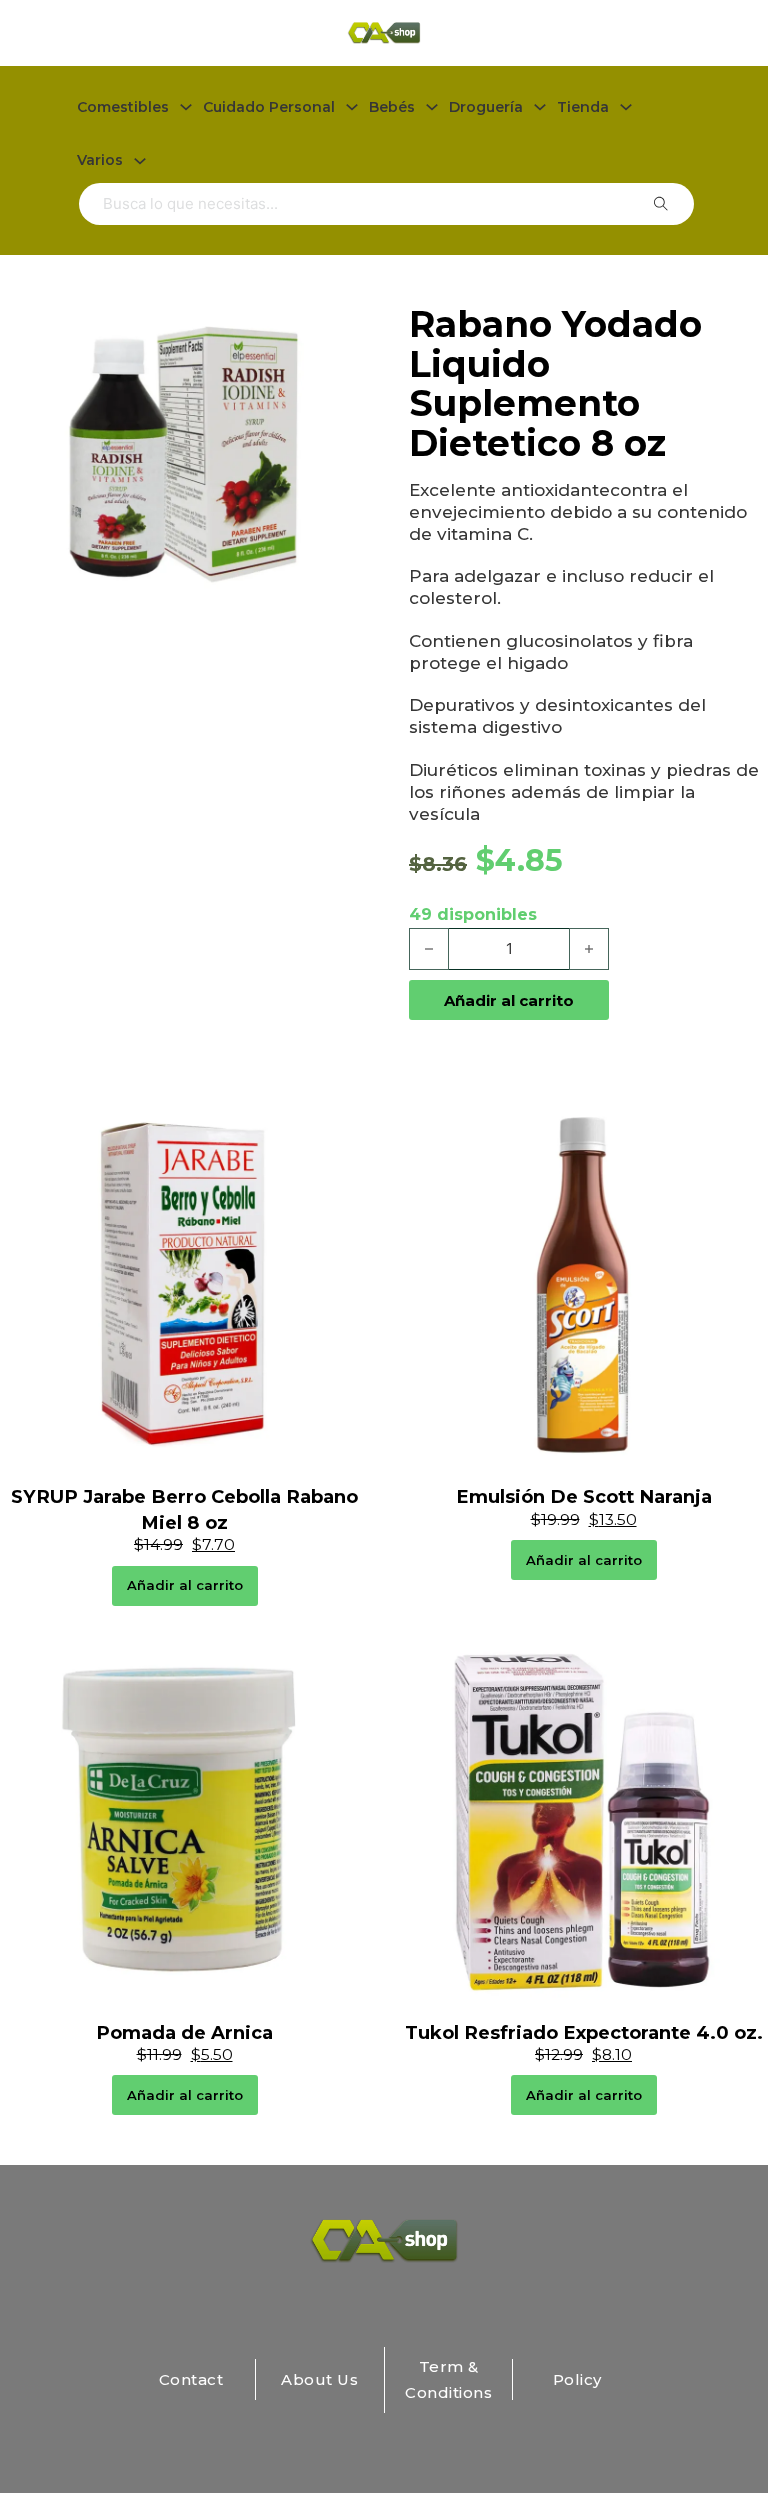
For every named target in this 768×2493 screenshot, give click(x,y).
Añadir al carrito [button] (185, 1585)
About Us (319, 2379)
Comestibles (123, 107)
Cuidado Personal (269, 107)
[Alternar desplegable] (186, 107)
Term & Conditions (448, 2379)
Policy (577, 2379)
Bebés (392, 107)
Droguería (486, 107)
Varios (100, 160)
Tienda (583, 107)
